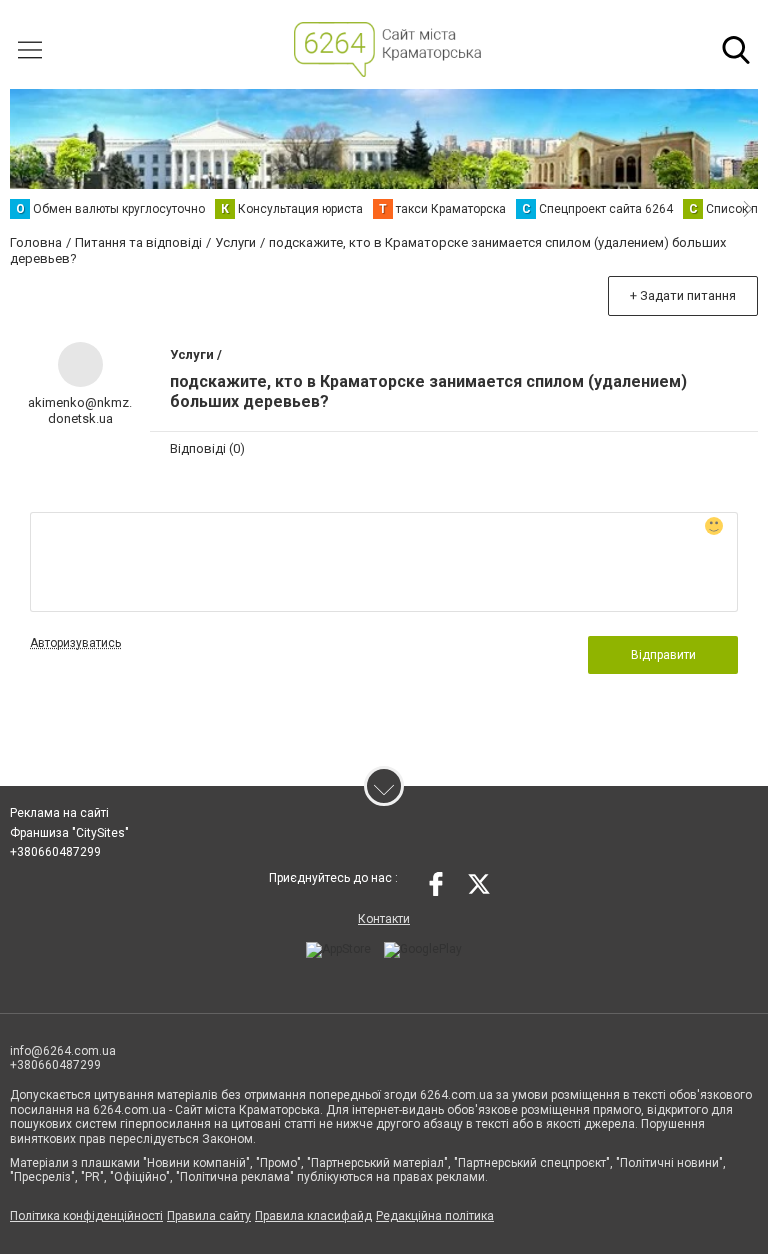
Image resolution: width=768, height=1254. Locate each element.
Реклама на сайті (59, 813)
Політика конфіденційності (86, 1216)
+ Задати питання (683, 295)
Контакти (384, 919)
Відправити (663, 655)
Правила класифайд (313, 1216)
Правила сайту (209, 1216)
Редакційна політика (435, 1216)
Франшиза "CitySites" (69, 833)
